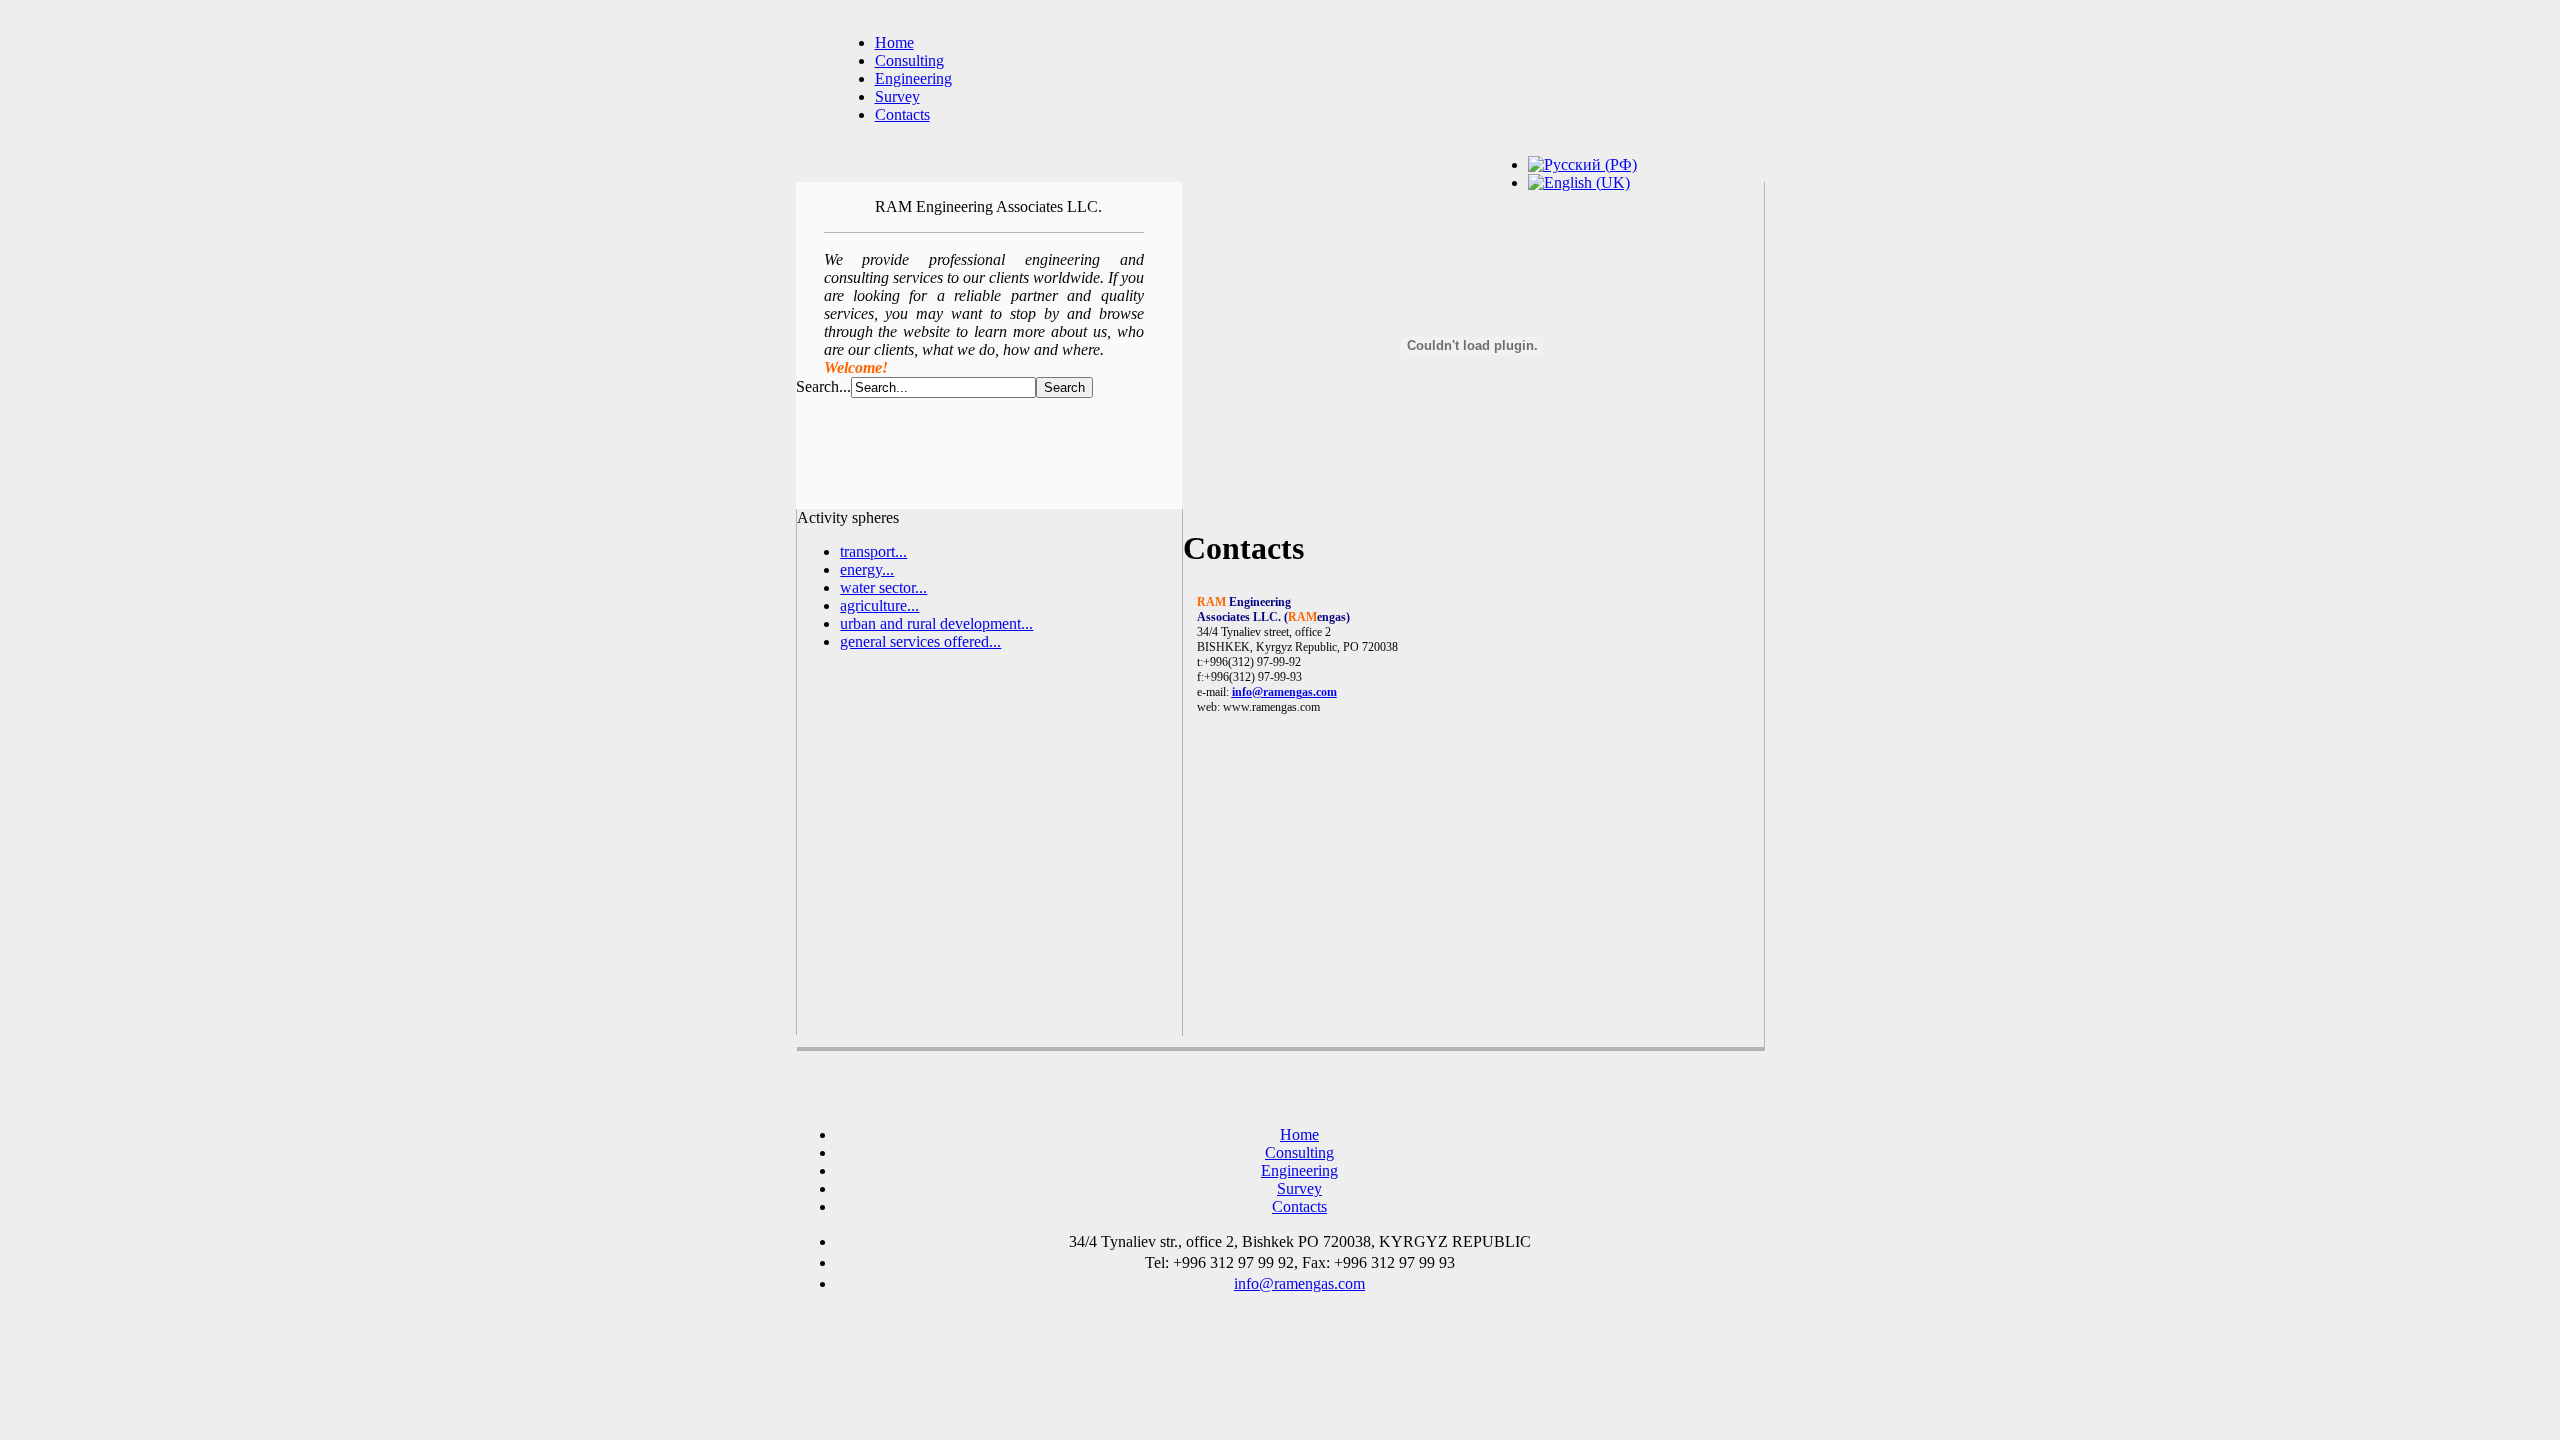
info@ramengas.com (1284, 692)
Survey (897, 96)
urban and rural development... (936, 623)
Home (894, 42)
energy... (867, 569)
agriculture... (879, 605)
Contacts (902, 114)
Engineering (913, 78)
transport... (873, 551)
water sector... (883, 587)
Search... (823, 386)
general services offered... (920, 641)
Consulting (909, 60)
